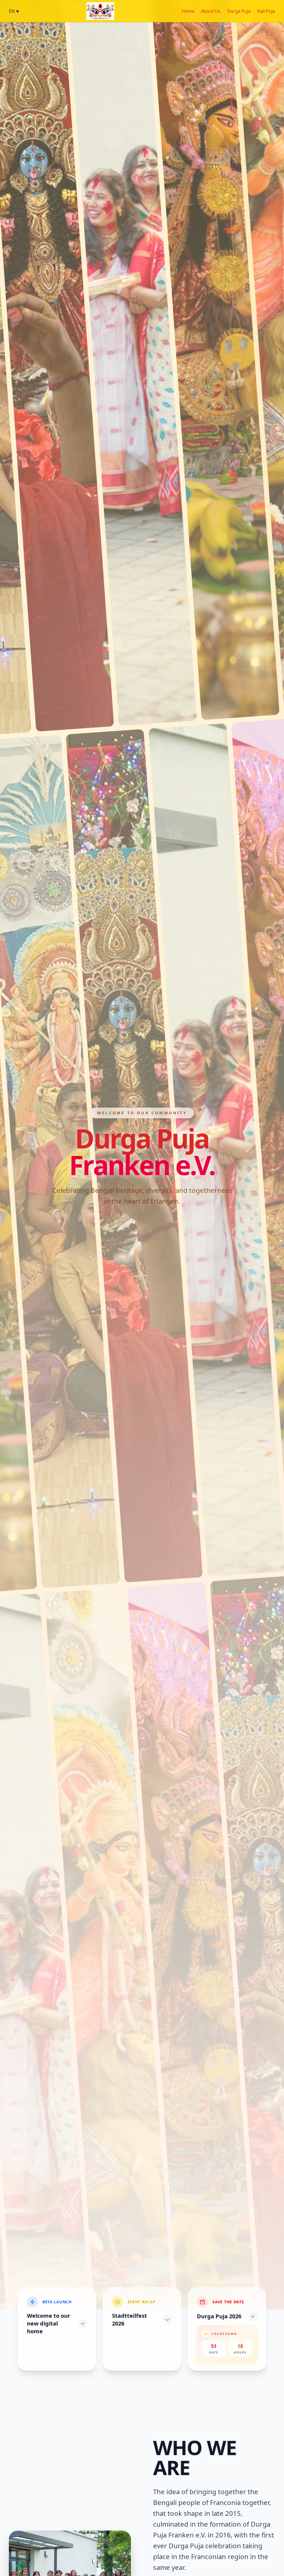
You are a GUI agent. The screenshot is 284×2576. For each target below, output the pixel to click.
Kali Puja (266, 11)
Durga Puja (239, 11)
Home (188, 11)
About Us (211, 11)
